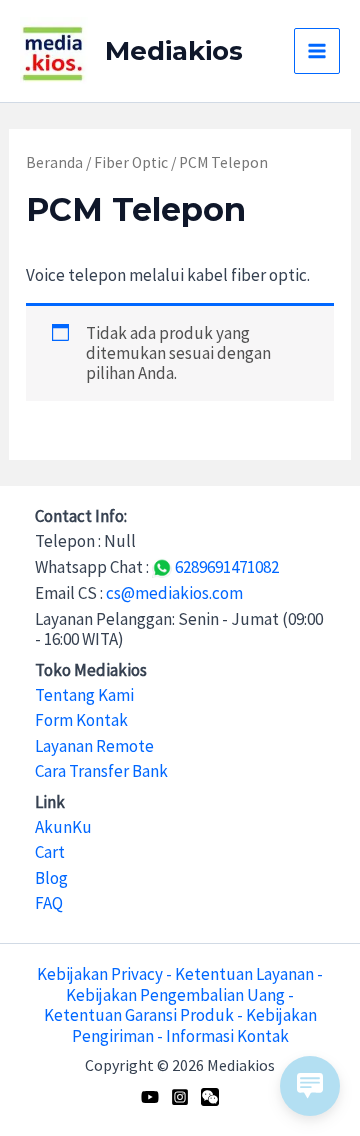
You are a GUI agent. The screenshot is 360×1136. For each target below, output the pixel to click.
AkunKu (63, 827)
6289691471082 (225, 567)
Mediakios (174, 51)
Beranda (54, 162)
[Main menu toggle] (317, 51)
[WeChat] (210, 1097)
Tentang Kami (84, 695)
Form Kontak (81, 720)
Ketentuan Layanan (244, 974)
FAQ (49, 903)
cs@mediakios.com (174, 593)
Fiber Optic (131, 162)
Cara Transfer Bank (101, 771)
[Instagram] (180, 1097)
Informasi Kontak (227, 1036)
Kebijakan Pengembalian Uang (175, 995)
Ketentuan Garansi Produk (139, 1015)
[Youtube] (150, 1097)
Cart (50, 852)
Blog (51, 878)
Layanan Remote (94, 746)
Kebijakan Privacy (100, 974)
